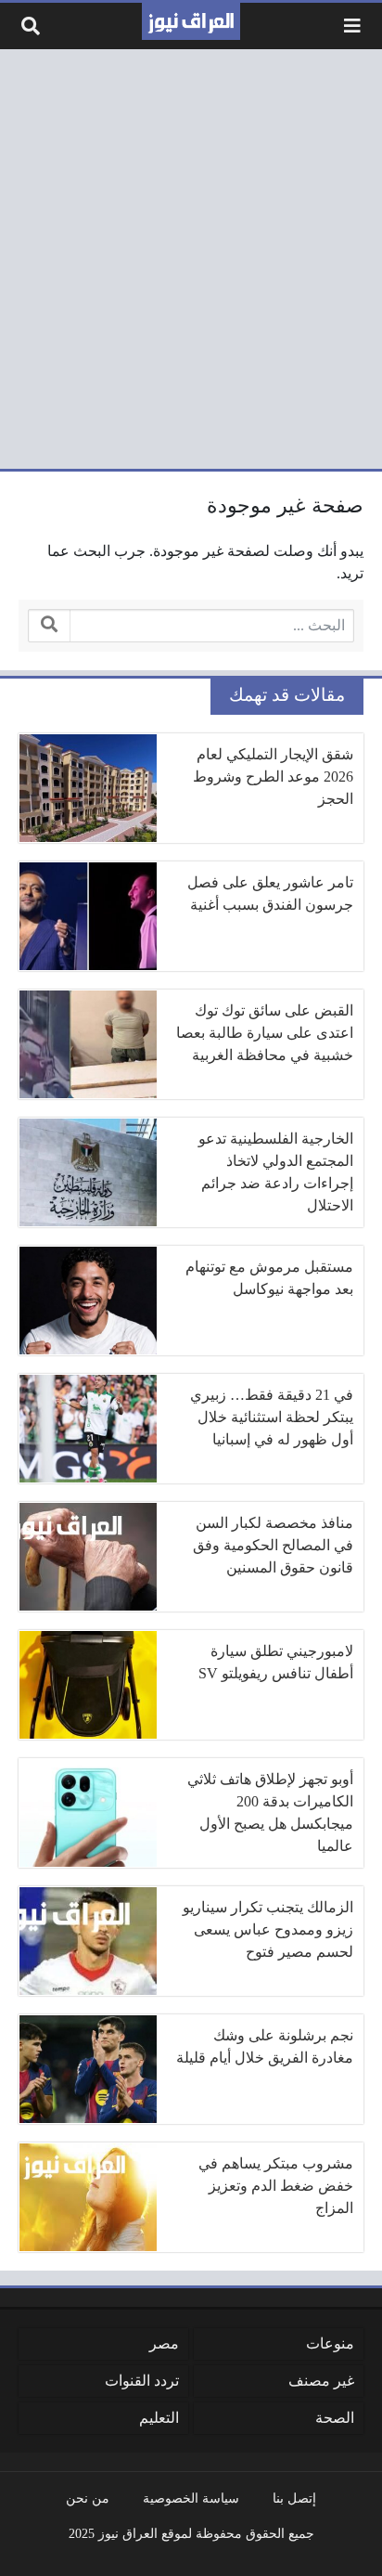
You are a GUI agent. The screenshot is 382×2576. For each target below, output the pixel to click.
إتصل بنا (294, 2498)
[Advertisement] (191, 259)
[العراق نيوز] (191, 21)
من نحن (88, 2498)
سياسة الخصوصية (191, 2498)
